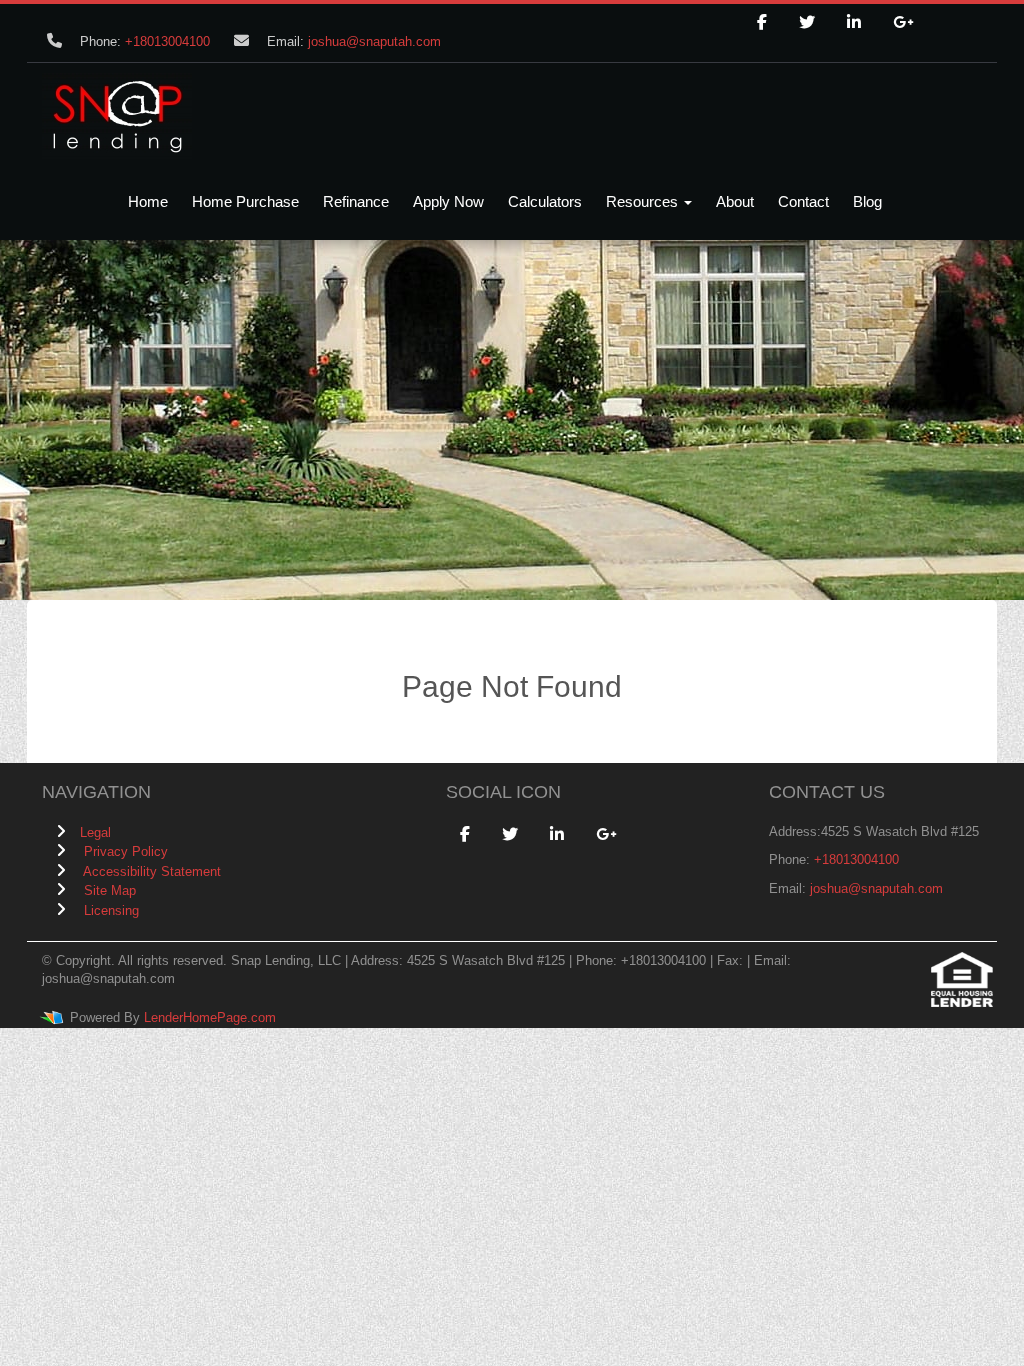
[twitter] (807, 23)
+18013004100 (167, 41)
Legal (95, 832)
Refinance (356, 201)
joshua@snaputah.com (374, 41)
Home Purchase (245, 201)
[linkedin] (854, 23)
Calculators (545, 201)
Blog (867, 201)
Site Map (110, 890)
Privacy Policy (126, 851)
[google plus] (903, 23)
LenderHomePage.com (210, 1017)
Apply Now (448, 201)
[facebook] (762, 23)
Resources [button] (644, 201)
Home (148, 201)
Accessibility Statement (152, 871)
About (735, 201)
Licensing (111, 910)
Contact (803, 201)
